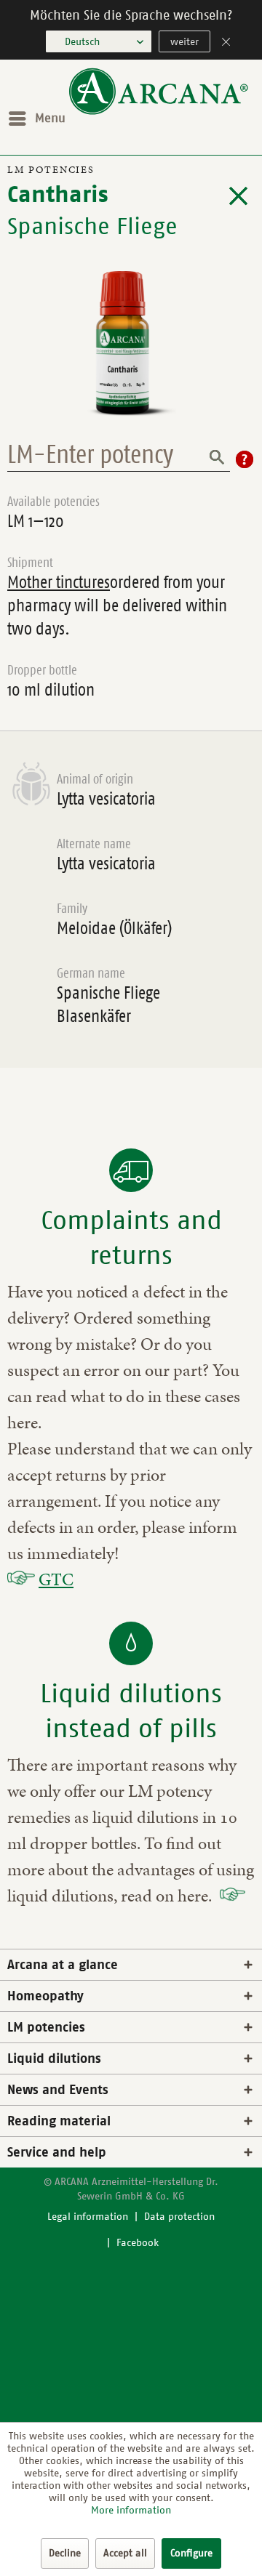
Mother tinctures (59, 582)
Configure (191, 2553)
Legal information (88, 2217)
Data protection (179, 2217)
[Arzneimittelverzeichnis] (238, 196)
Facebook (138, 2243)
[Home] (159, 112)
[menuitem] (36, 118)
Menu (50, 118)
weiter (184, 42)
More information (131, 2510)
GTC (56, 1579)
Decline (65, 2553)
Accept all (125, 2553)
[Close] (226, 43)
